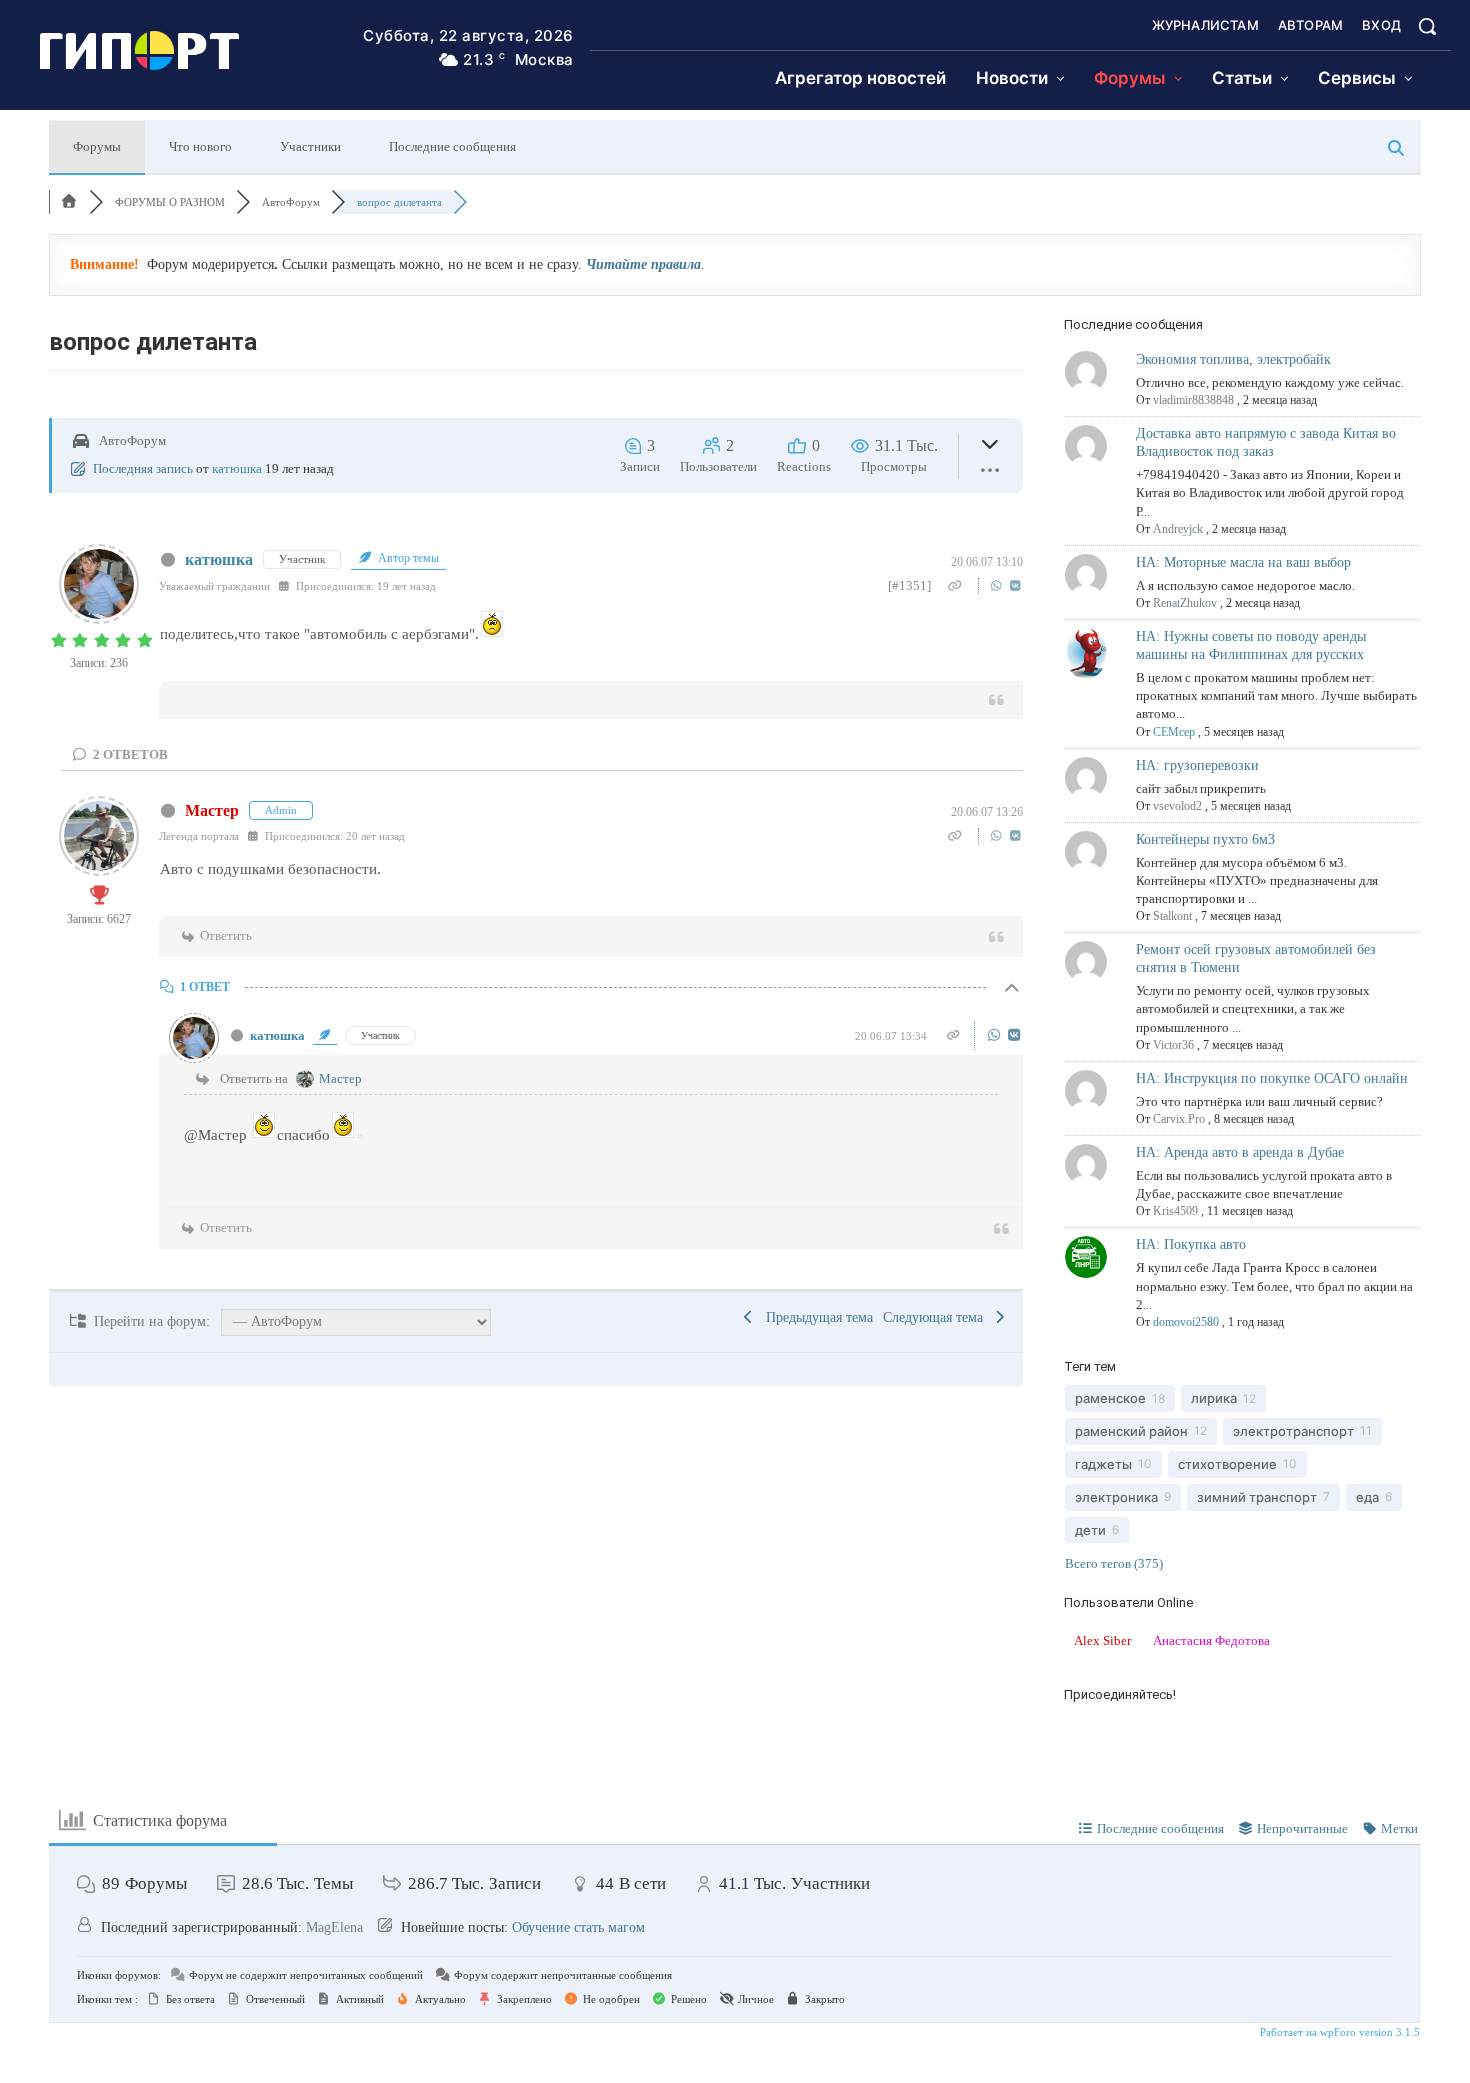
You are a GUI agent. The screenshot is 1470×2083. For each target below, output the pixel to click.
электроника (1116, 1497)
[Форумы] (69, 202)
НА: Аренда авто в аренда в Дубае (1240, 1152)
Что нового (200, 146)
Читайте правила (643, 264)
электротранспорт (1293, 1431)
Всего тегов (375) (1114, 1563)
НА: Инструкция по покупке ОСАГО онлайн (1272, 1078)
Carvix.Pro (1179, 1119)
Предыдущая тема (815, 1317)
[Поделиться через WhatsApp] (998, 585)
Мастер (212, 810)
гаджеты (1103, 1464)
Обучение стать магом (578, 1927)
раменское (1110, 1398)
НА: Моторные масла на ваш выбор (1243, 562)
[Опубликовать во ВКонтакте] (1015, 585)
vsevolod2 (1177, 806)
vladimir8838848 (1193, 400)
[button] (1427, 26)
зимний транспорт (1257, 1497)
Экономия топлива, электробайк (1233, 359)
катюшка (237, 468)
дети (1090, 1530)
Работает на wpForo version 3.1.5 (1338, 2032)
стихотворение (1227, 1464)
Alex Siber (1102, 1640)
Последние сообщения (452, 146)
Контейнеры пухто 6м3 (1205, 839)
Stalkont (1172, 916)
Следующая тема (937, 1317)
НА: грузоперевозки (1197, 765)
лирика (1214, 1398)
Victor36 (1173, 1045)
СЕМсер (1174, 732)
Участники (310, 146)
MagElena (334, 1927)
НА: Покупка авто (1191, 1244)
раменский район (1131, 1431)
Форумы (97, 146)
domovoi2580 (1186, 1322)
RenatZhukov (1185, 603)
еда (1367, 1497)
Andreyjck (1178, 529)
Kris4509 (1175, 1211)
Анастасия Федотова (1211, 1640)
